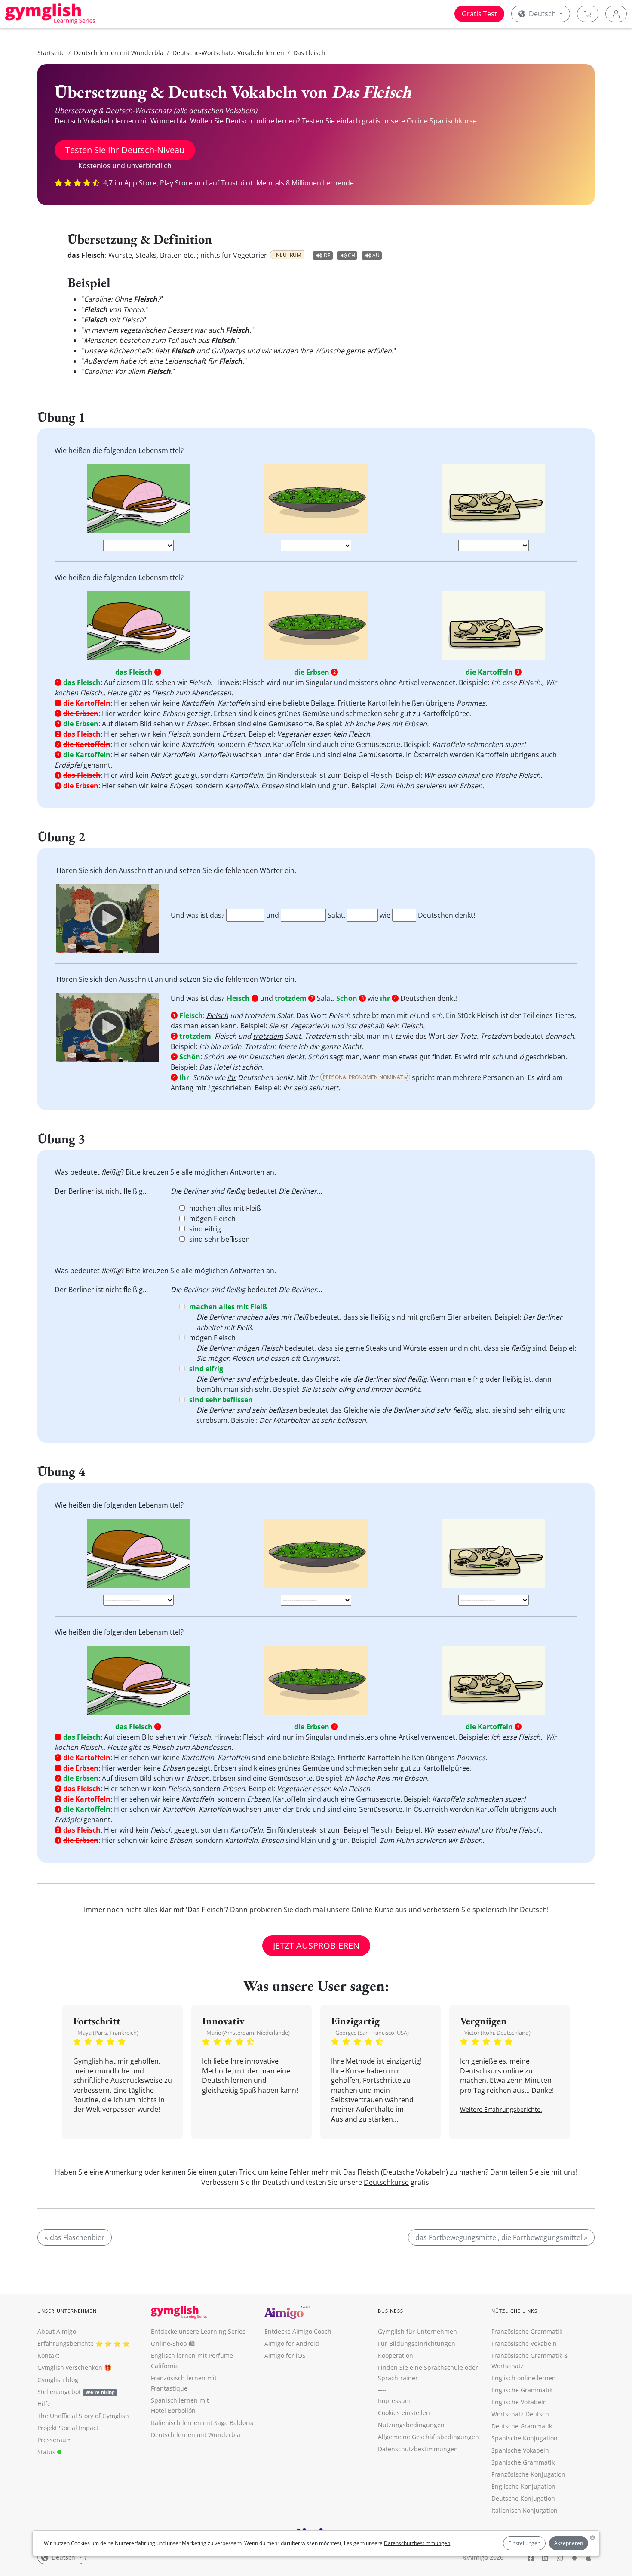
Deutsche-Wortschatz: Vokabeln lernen (228, 53)
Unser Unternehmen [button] (67, 2311)
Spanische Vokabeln (520, 2450)
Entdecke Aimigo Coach (298, 2331)
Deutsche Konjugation (523, 2498)
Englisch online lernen (524, 2378)
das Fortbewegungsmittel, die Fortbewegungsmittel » (501, 2237)
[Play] (107, 919)
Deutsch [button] (542, 14)
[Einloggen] (616, 14)
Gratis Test (479, 14)
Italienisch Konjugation (525, 2510)
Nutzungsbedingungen (411, 2425)
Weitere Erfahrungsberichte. (501, 2109)
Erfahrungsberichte (66, 2343)
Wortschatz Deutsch (520, 2414)
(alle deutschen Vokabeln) (215, 111)
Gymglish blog (58, 2380)
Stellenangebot (76, 2392)
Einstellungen (524, 2543)
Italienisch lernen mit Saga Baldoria (202, 2423)
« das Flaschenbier (75, 2237)
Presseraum (55, 2440)
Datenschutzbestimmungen (417, 2543)
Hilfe (44, 2404)
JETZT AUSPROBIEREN (316, 1945)
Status (47, 2452)
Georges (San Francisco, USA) (372, 2033)
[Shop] (588, 14)
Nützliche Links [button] (515, 2311)
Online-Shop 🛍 (173, 2343)
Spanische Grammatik (523, 2462)
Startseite (51, 53)
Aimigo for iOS (285, 2355)
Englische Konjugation (523, 2486)
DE (327, 255)
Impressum (394, 2401)
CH (351, 255)
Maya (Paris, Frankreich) (108, 2033)
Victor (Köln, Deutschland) (497, 2033)
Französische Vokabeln (524, 2343)
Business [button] (391, 2311)
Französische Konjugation (528, 2474)
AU (376, 255)
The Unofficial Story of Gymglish (83, 2416)
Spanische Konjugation (525, 2438)
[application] (107, 919)
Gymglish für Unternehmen (417, 2331)
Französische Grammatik (527, 2331)
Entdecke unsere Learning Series (198, 2331)
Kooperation (396, 2355)
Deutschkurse (386, 2182)
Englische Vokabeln (519, 2402)
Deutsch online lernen (261, 121)
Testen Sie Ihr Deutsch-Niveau (125, 150)
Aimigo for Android (292, 2343)
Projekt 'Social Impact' (69, 2428)
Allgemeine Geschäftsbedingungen (428, 2437)
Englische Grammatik (522, 2390)
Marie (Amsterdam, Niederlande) (248, 2033)
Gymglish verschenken (70, 2368)
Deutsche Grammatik (522, 2426)
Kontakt (48, 2355)
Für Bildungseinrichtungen (417, 2343)
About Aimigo (57, 2331)
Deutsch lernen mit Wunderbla (119, 53)
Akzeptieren (569, 2543)
